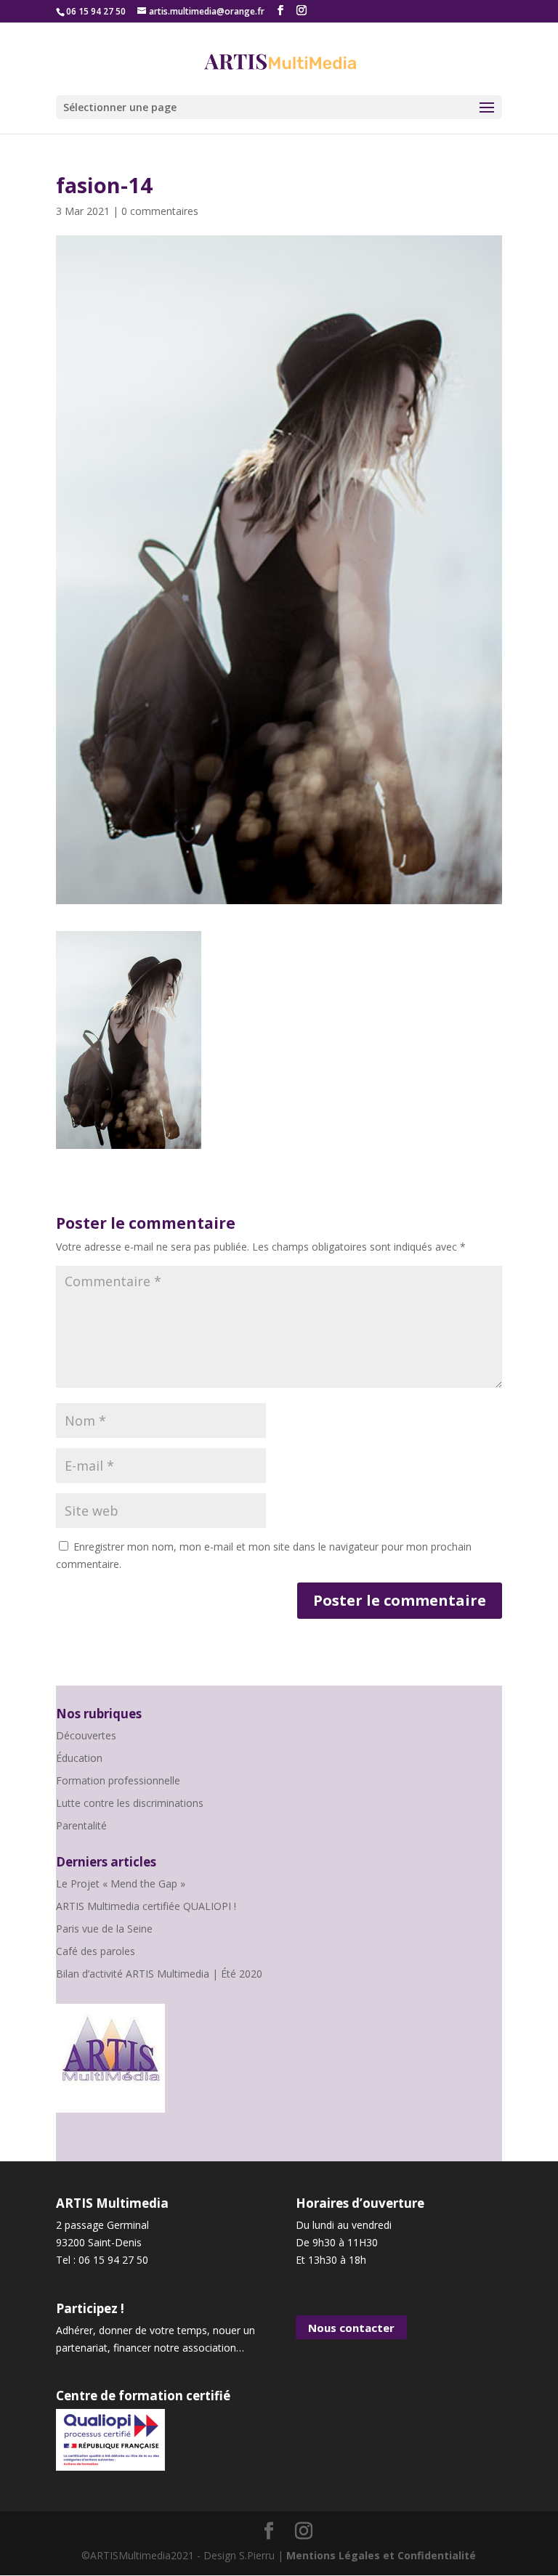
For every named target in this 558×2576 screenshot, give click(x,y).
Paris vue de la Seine (104, 1929)
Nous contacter (351, 2328)
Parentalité (81, 1825)
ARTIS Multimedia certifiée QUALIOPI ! (146, 1906)
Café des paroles (96, 1951)
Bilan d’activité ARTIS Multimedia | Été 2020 (159, 1974)
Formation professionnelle (118, 1780)
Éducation (79, 1758)
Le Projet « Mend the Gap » (121, 1884)
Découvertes (86, 1735)
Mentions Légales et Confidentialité (381, 2555)
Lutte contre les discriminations (130, 1803)
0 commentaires (160, 211)
